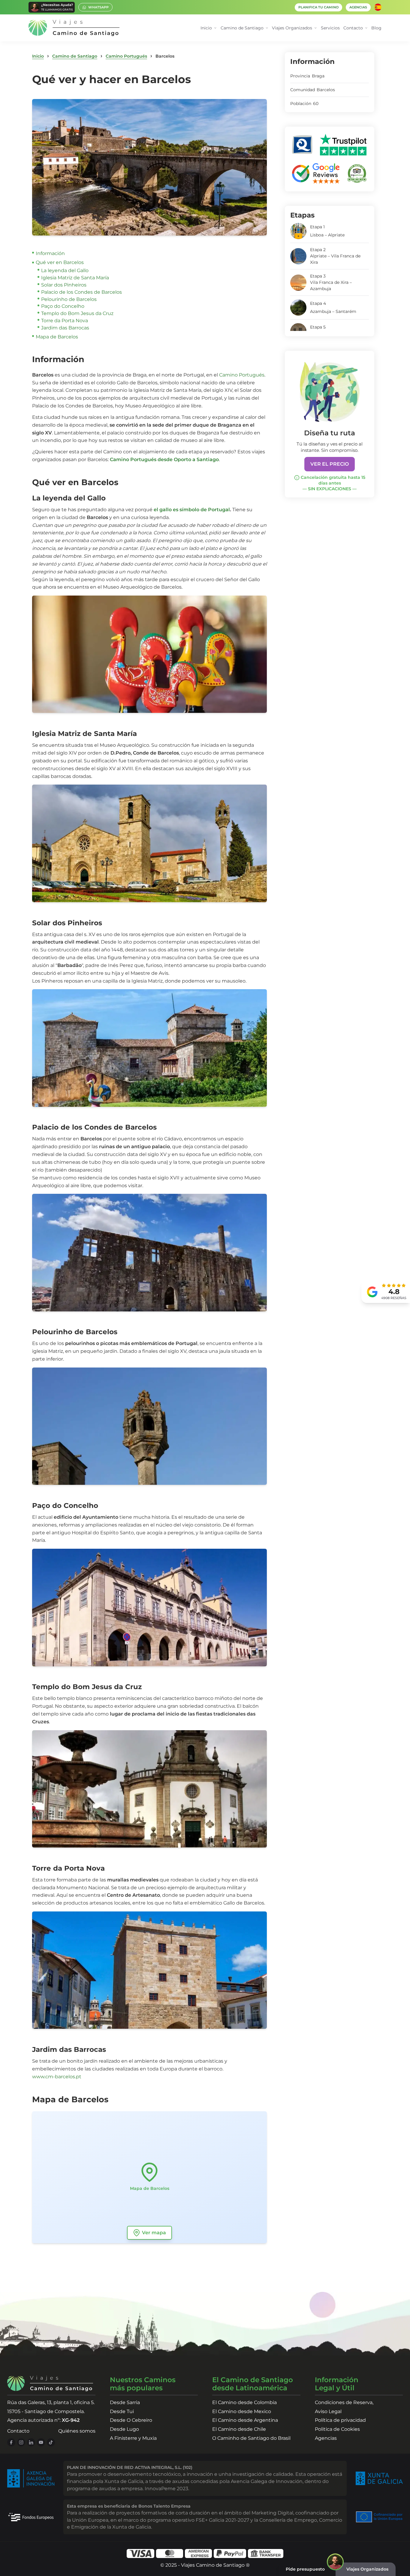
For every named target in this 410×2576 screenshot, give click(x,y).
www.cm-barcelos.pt (57, 2077)
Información (50, 253)
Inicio (38, 56)
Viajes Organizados (367, 2569)
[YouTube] (41, 2442)
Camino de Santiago (75, 56)
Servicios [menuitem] (330, 28)
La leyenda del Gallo (65, 270)
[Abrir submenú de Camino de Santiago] (267, 28)
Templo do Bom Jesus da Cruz (77, 313)
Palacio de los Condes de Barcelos (81, 292)
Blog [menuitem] (376, 28)
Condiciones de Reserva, (344, 2402)
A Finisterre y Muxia (133, 2438)
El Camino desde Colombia (244, 2402)
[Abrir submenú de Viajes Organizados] (316, 28)
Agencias (326, 2438)
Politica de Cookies (337, 2429)
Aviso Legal (328, 2411)
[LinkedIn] (31, 2442)
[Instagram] (21, 2442)
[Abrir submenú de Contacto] (366, 28)
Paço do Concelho (63, 306)
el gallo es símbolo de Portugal (191, 510)
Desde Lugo (124, 2429)
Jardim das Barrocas (65, 328)
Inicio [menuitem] (206, 28)
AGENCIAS (358, 7)
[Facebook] (11, 2442)
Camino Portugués (126, 56)
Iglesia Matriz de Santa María (75, 278)
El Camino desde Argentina (245, 2420)
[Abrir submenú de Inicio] (215, 28)
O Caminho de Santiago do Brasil (251, 2438)
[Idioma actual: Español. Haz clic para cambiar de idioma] (378, 7)
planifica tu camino (318, 7)
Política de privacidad (340, 2420)
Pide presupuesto (305, 2569)
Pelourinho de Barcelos (69, 299)
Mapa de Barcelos (57, 337)
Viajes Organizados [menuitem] (292, 28)
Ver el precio (330, 464)
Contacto (18, 2431)
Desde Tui (122, 2411)
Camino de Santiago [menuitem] (242, 28)
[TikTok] (51, 2442)
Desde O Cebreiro (131, 2420)
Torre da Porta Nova (65, 321)
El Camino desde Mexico (242, 2411)
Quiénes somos (77, 2431)
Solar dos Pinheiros (64, 285)
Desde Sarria (125, 2402)
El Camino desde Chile (239, 2429)
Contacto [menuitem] (353, 28)
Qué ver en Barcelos (60, 262)
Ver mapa (154, 2233)
